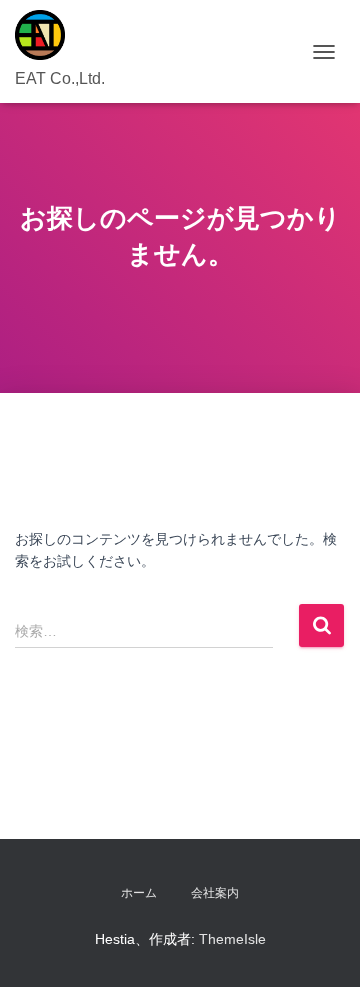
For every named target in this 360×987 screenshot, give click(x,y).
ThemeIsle (232, 939)
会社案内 (215, 893)
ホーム (139, 893)
